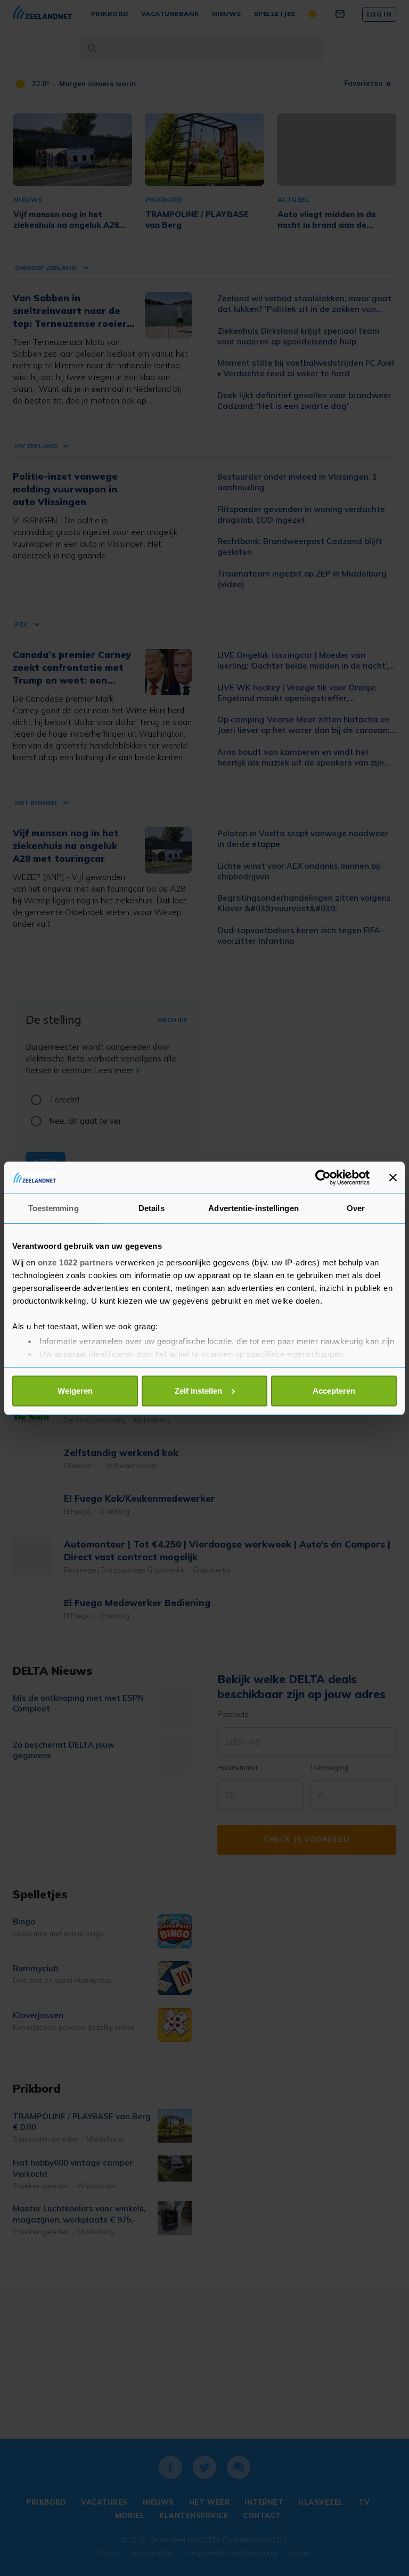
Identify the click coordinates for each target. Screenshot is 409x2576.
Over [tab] (356, 1208)
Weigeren (75, 1391)
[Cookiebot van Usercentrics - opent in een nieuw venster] (323, 1178)
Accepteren (334, 1391)
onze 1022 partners (76, 1262)
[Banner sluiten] (393, 1178)
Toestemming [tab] (54, 1208)
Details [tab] (152, 1208)
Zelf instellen (198, 1391)
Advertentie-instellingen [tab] (253, 1208)
